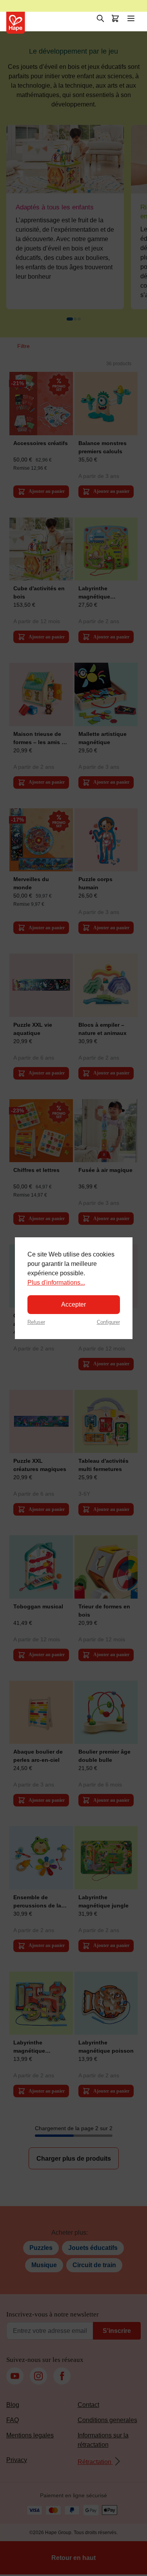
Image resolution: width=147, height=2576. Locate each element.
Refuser (36, 1322)
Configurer (108, 1322)
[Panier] (115, 18)
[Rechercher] (100, 18)
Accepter (73, 1304)
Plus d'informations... (56, 1283)
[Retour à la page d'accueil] (16, 23)
